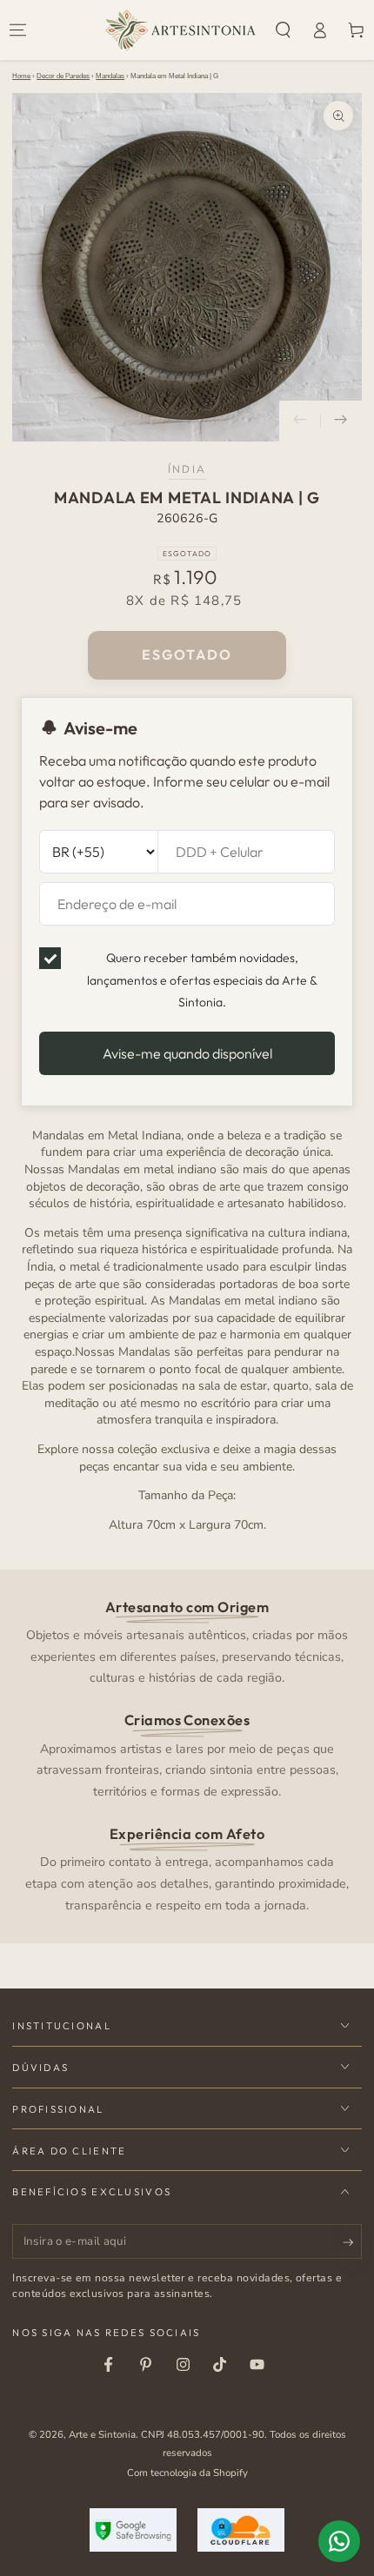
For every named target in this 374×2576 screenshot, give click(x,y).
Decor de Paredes (63, 76)
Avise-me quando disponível (187, 1053)
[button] (284, 30)
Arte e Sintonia (102, 2434)
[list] (187, 1756)
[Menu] (18, 30)
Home (21, 76)
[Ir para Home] (180, 30)
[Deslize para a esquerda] (300, 422)
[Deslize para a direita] (341, 422)
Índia (187, 469)
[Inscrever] (352, 2242)
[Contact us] (339, 2541)
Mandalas (110, 76)
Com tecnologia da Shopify (187, 2473)
